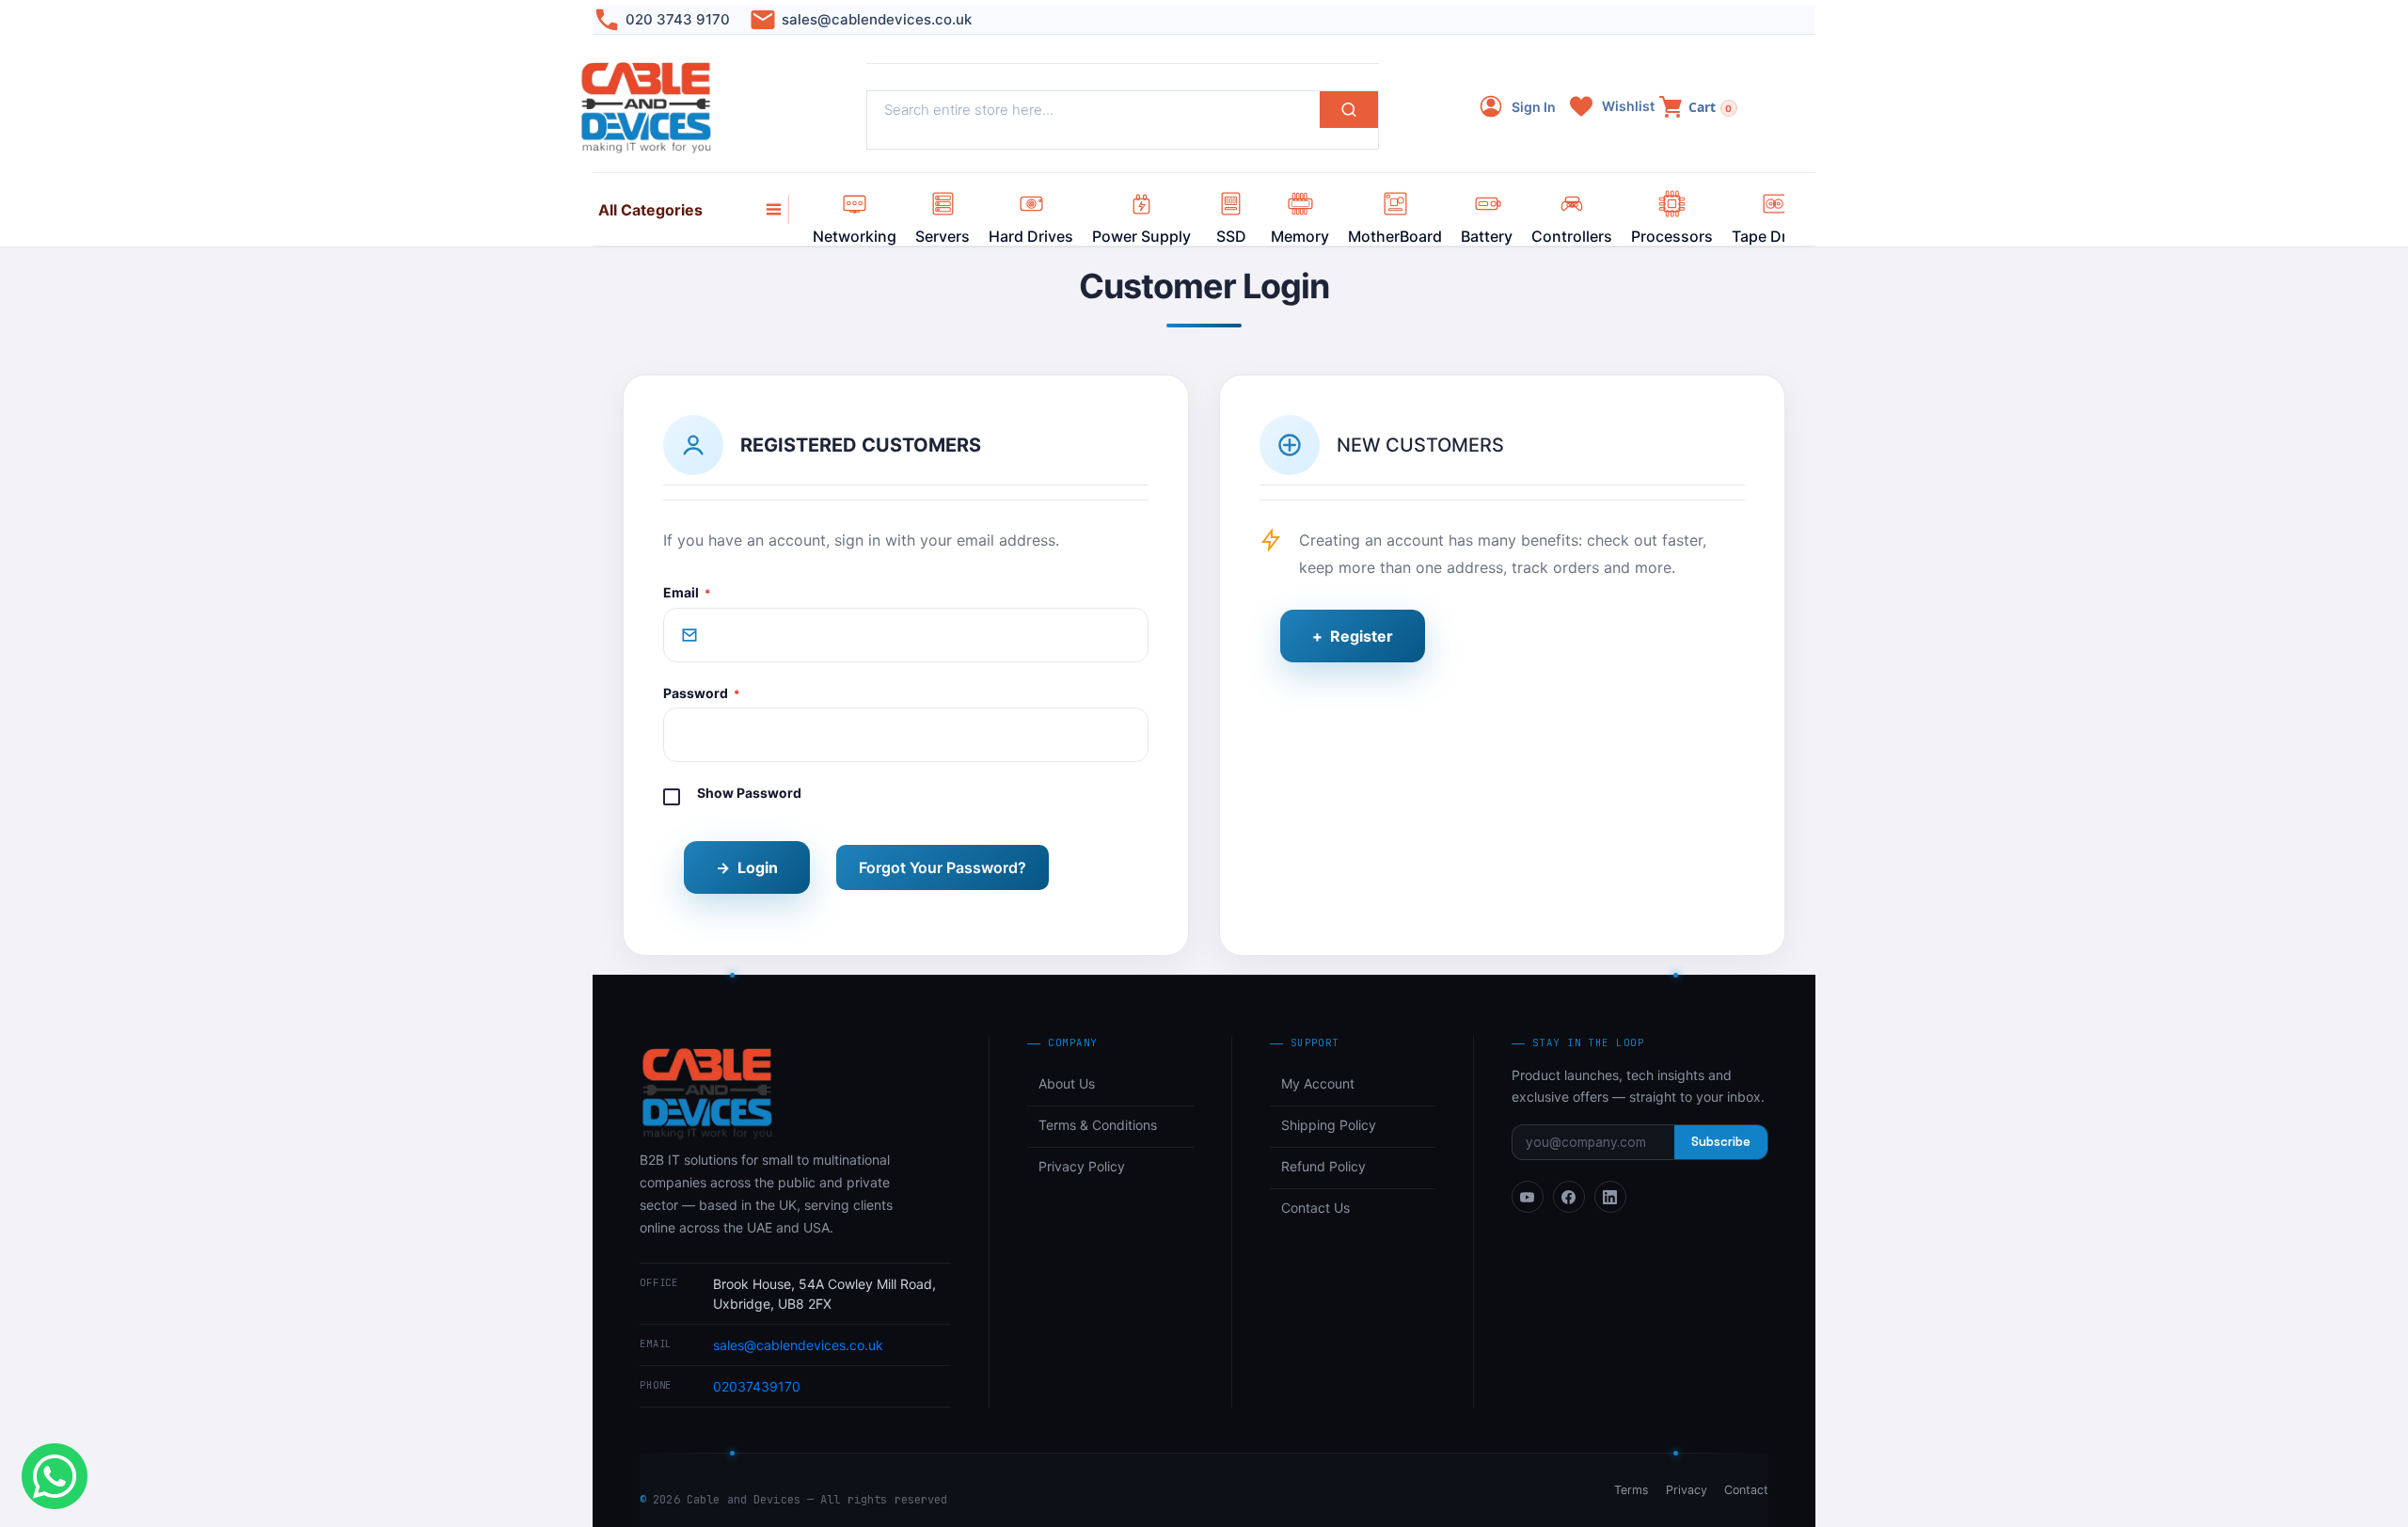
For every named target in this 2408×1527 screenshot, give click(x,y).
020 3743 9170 (678, 19)
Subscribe (1721, 1142)
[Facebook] (1569, 1197)
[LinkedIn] (1610, 1197)
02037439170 (757, 1386)
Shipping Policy (1329, 1125)
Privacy (1687, 1490)
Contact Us (1315, 1208)
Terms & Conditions (1098, 1125)
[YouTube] (1528, 1197)
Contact (1746, 1490)
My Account (1318, 1083)
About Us (1067, 1083)
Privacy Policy (1082, 1166)
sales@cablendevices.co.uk (877, 19)
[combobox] (1093, 110)
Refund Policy (1323, 1166)
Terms (1632, 1490)
